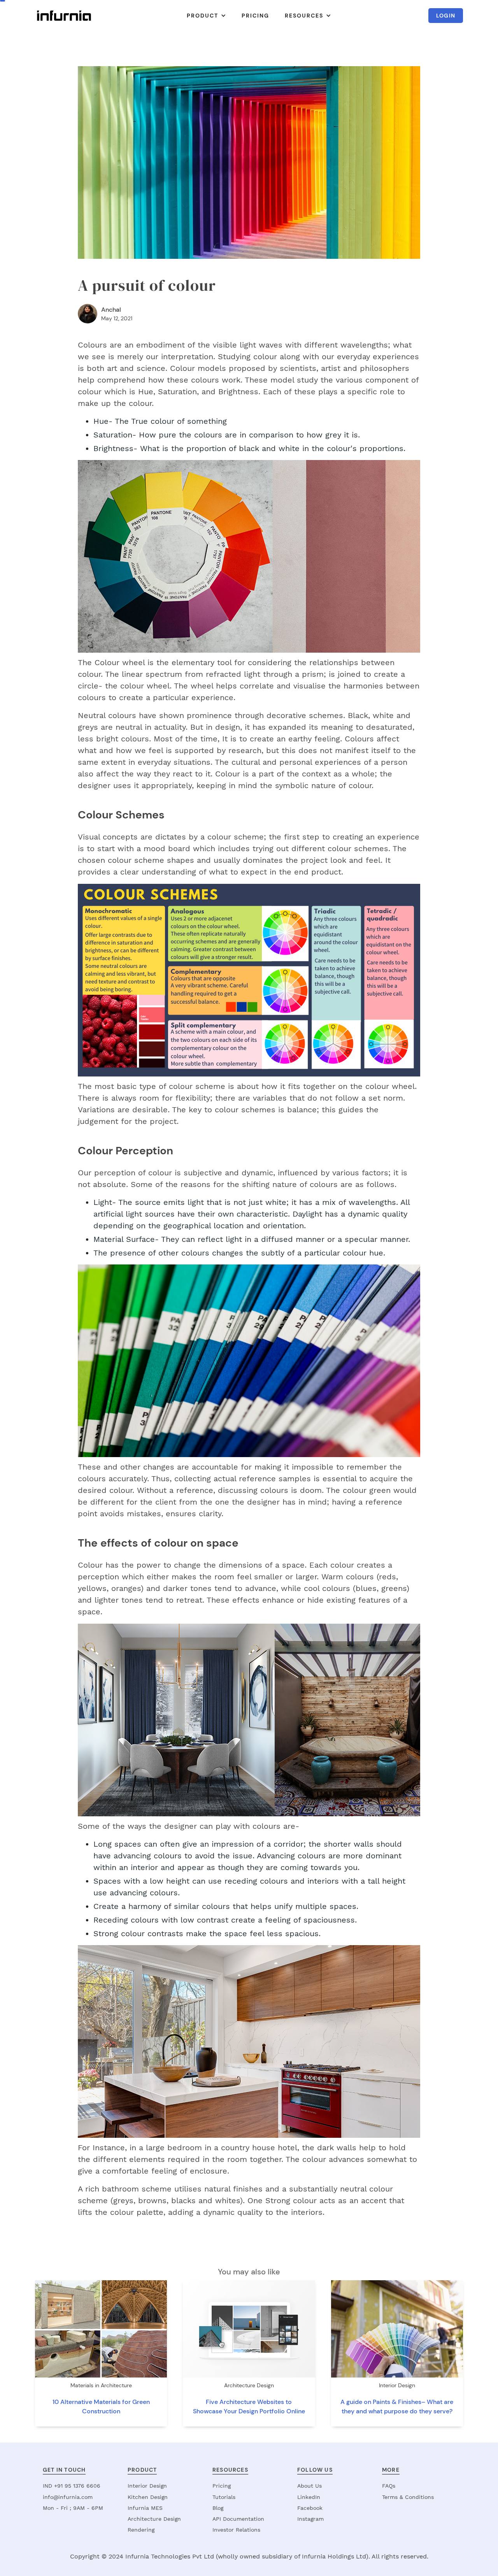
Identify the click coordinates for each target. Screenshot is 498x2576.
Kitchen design (148, 2497)
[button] (206, 16)
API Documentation (238, 2519)
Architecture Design (154, 2519)
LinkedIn (309, 2497)
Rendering (141, 2530)
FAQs (389, 2486)
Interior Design (147, 2486)
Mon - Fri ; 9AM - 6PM (73, 2508)
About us (309, 2486)
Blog (218, 2508)
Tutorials (224, 2497)
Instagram (310, 2519)
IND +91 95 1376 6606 (72, 2486)
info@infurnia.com (68, 2497)
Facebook (310, 2508)
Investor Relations (236, 2530)
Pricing (222, 2486)
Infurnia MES (145, 2508)
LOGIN (446, 16)
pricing (255, 16)
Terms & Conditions (408, 2497)
